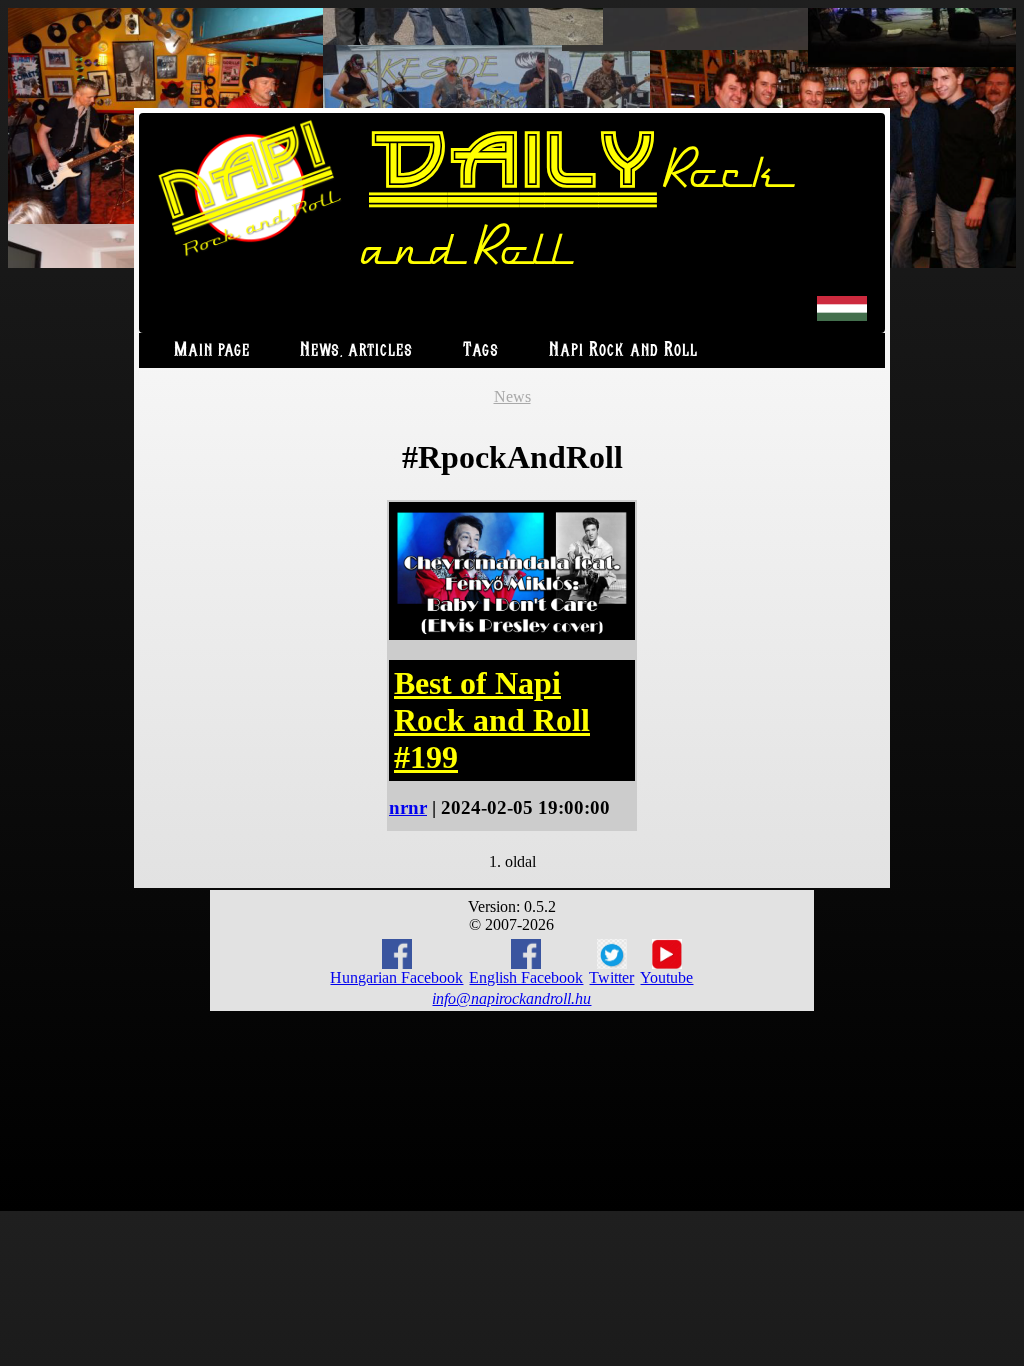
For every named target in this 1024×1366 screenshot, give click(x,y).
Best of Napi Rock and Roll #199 (492, 720)
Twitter (611, 977)
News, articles (356, 350)
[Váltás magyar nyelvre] (842, 316)
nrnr (408, 807)
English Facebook (526, 977)
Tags (481, 350)
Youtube (666, 977)
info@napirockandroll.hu (511, 998)
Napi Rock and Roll (623, 350)
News (512, 396)
